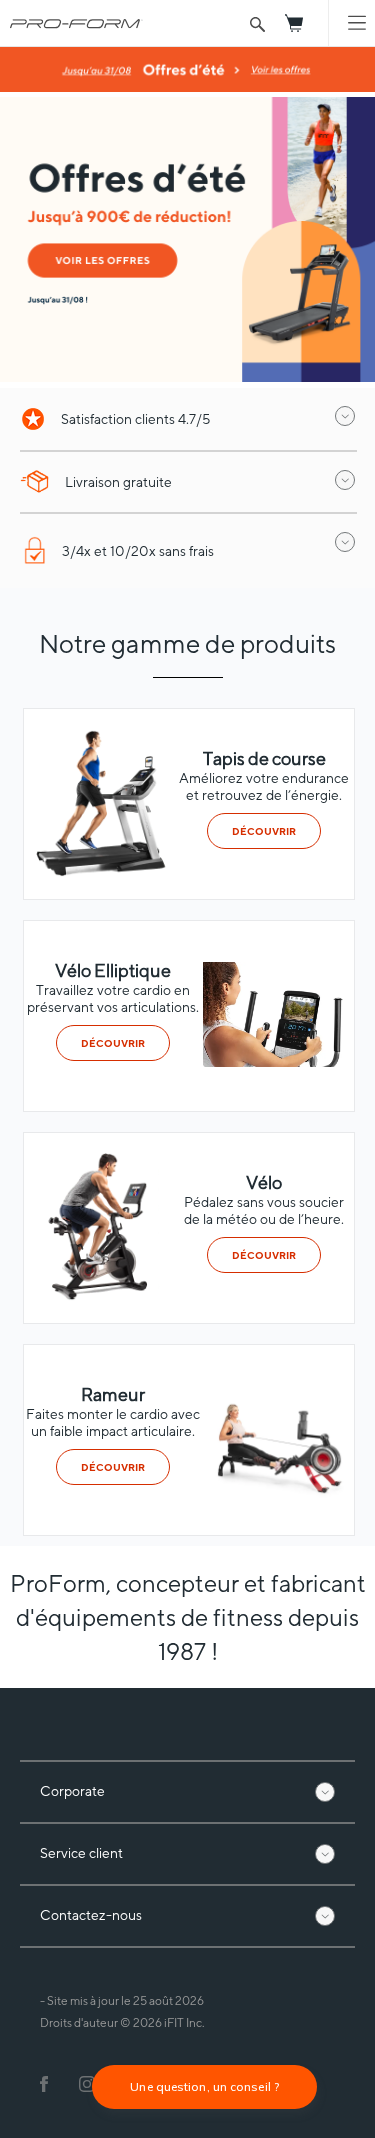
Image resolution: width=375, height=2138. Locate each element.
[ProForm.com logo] (71, 23)
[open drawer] (345, 416)
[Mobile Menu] (357, 23)
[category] (99, 871)
